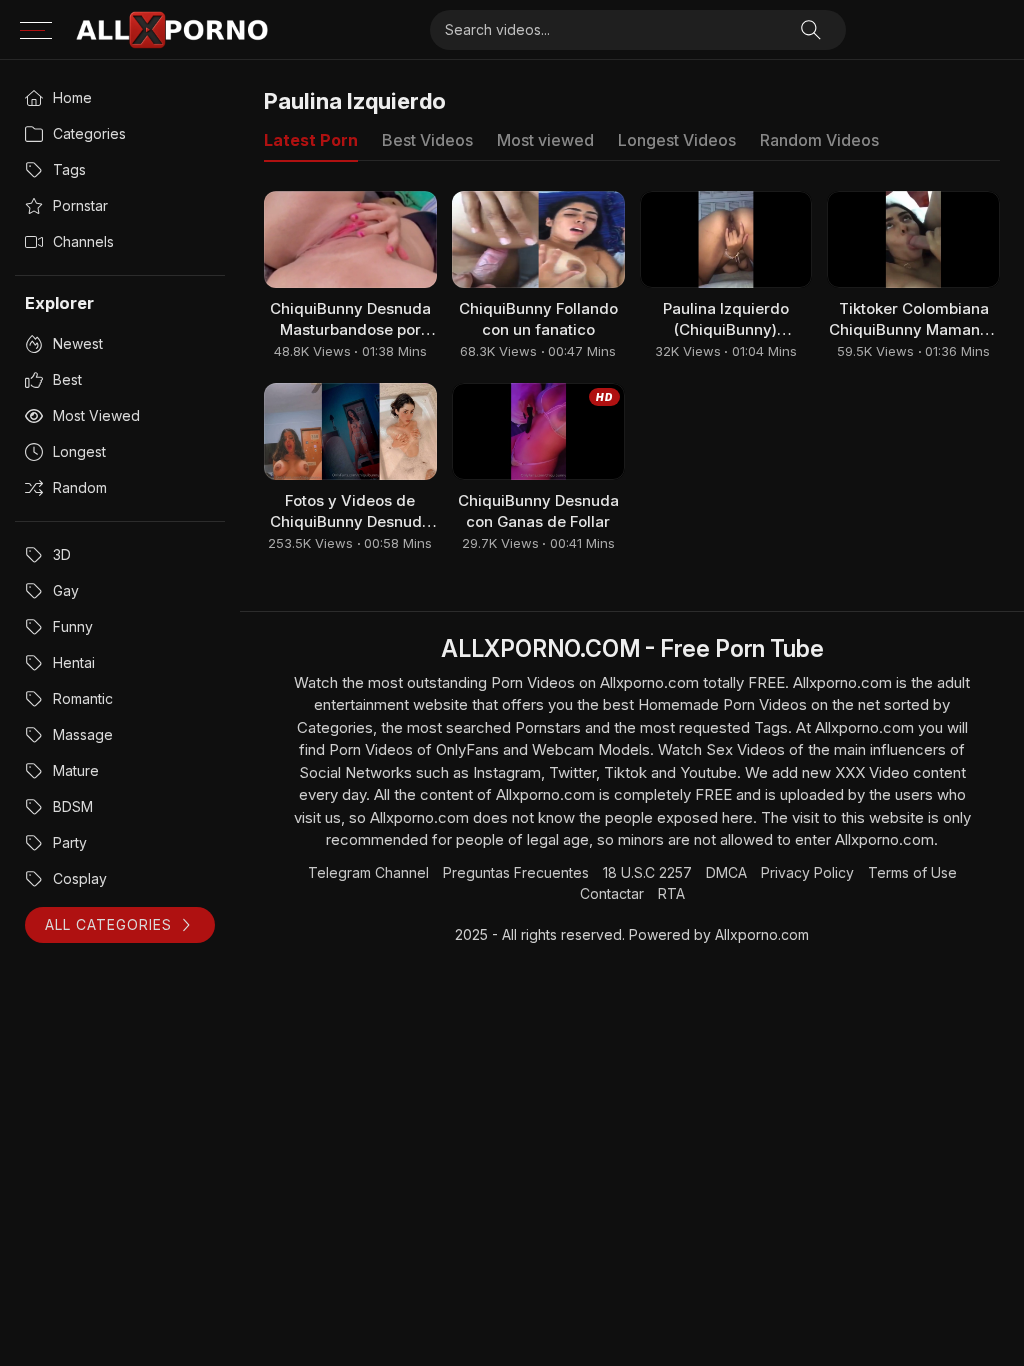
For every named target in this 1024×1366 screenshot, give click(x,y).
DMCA (726, 872)
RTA (671, 893)
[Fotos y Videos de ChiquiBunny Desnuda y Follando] (350, 431)
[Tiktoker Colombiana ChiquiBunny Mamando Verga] (913, 239)
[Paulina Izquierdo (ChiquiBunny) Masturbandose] (726, 239)
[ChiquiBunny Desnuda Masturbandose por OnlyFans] (350, 239)
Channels (83, 241)
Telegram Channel (368, 872)
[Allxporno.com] (172, 30)
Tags (69, 169)
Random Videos (819, 140)
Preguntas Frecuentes (516, 872)
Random (80, 487)
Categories (89, 133)
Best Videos (427, 140)
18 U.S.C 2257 (647, 872)
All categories (108, 924)
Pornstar (80, 205)
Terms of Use (912, 872)
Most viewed (96, 415)
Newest (78, 343)
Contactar (612, 893)
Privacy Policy (807, 872)
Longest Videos (677, 140)
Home (72, 97)
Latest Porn (311, 140)
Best (67, 379)
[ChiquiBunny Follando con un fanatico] (538, 239)
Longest (79, 451)
